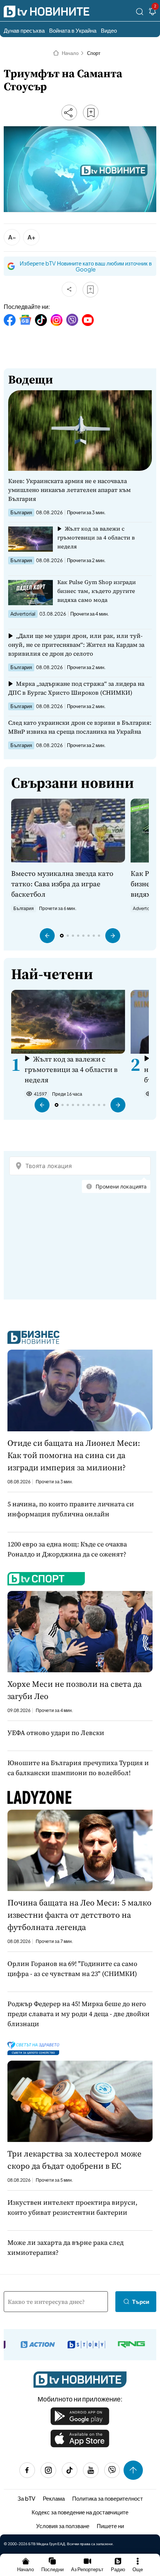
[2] (153, 13)
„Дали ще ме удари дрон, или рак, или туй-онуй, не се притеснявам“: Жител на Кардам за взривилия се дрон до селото (76, 645)
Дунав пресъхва (24, 30)
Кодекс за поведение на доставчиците (80, 2512)
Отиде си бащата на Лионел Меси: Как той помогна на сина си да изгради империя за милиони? (74, 1455)
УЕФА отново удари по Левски (56, 1733)
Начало (70, 53)
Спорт (94, 53)
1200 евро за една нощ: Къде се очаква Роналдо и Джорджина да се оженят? (67, 1549)
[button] (47, 936)
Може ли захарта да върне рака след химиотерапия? (65, 2247)
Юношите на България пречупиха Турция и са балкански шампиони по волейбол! (78, 1768)
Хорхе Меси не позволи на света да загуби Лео (75, 1690)
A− (12, 237)
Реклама (54, 2498)
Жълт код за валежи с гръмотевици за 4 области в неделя (96, 537)
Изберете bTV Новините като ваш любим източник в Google (86, 266)
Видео (109, 30)
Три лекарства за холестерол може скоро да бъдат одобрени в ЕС (74, 2160)
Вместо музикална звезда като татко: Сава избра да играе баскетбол (62, 884)
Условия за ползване (63, 2526)
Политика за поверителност (108, 2498)
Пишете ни (110, 2526)
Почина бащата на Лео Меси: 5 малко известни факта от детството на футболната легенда (79, 1915)
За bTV (26, 2498)
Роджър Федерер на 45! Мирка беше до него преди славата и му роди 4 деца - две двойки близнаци (79, 2014)
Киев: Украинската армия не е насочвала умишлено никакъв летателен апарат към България (69, 490)
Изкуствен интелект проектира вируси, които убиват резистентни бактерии (72, 2207)
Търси (141, 2301)
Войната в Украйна (73, 30)
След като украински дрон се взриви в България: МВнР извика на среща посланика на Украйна (80, 727)
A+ (31, 237)
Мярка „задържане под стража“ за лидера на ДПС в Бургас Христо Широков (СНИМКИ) (76, 688)
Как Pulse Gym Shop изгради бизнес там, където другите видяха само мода (97, 591)
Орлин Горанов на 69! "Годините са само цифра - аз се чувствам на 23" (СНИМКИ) (72, 1969)
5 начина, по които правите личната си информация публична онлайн (71, 1509)
